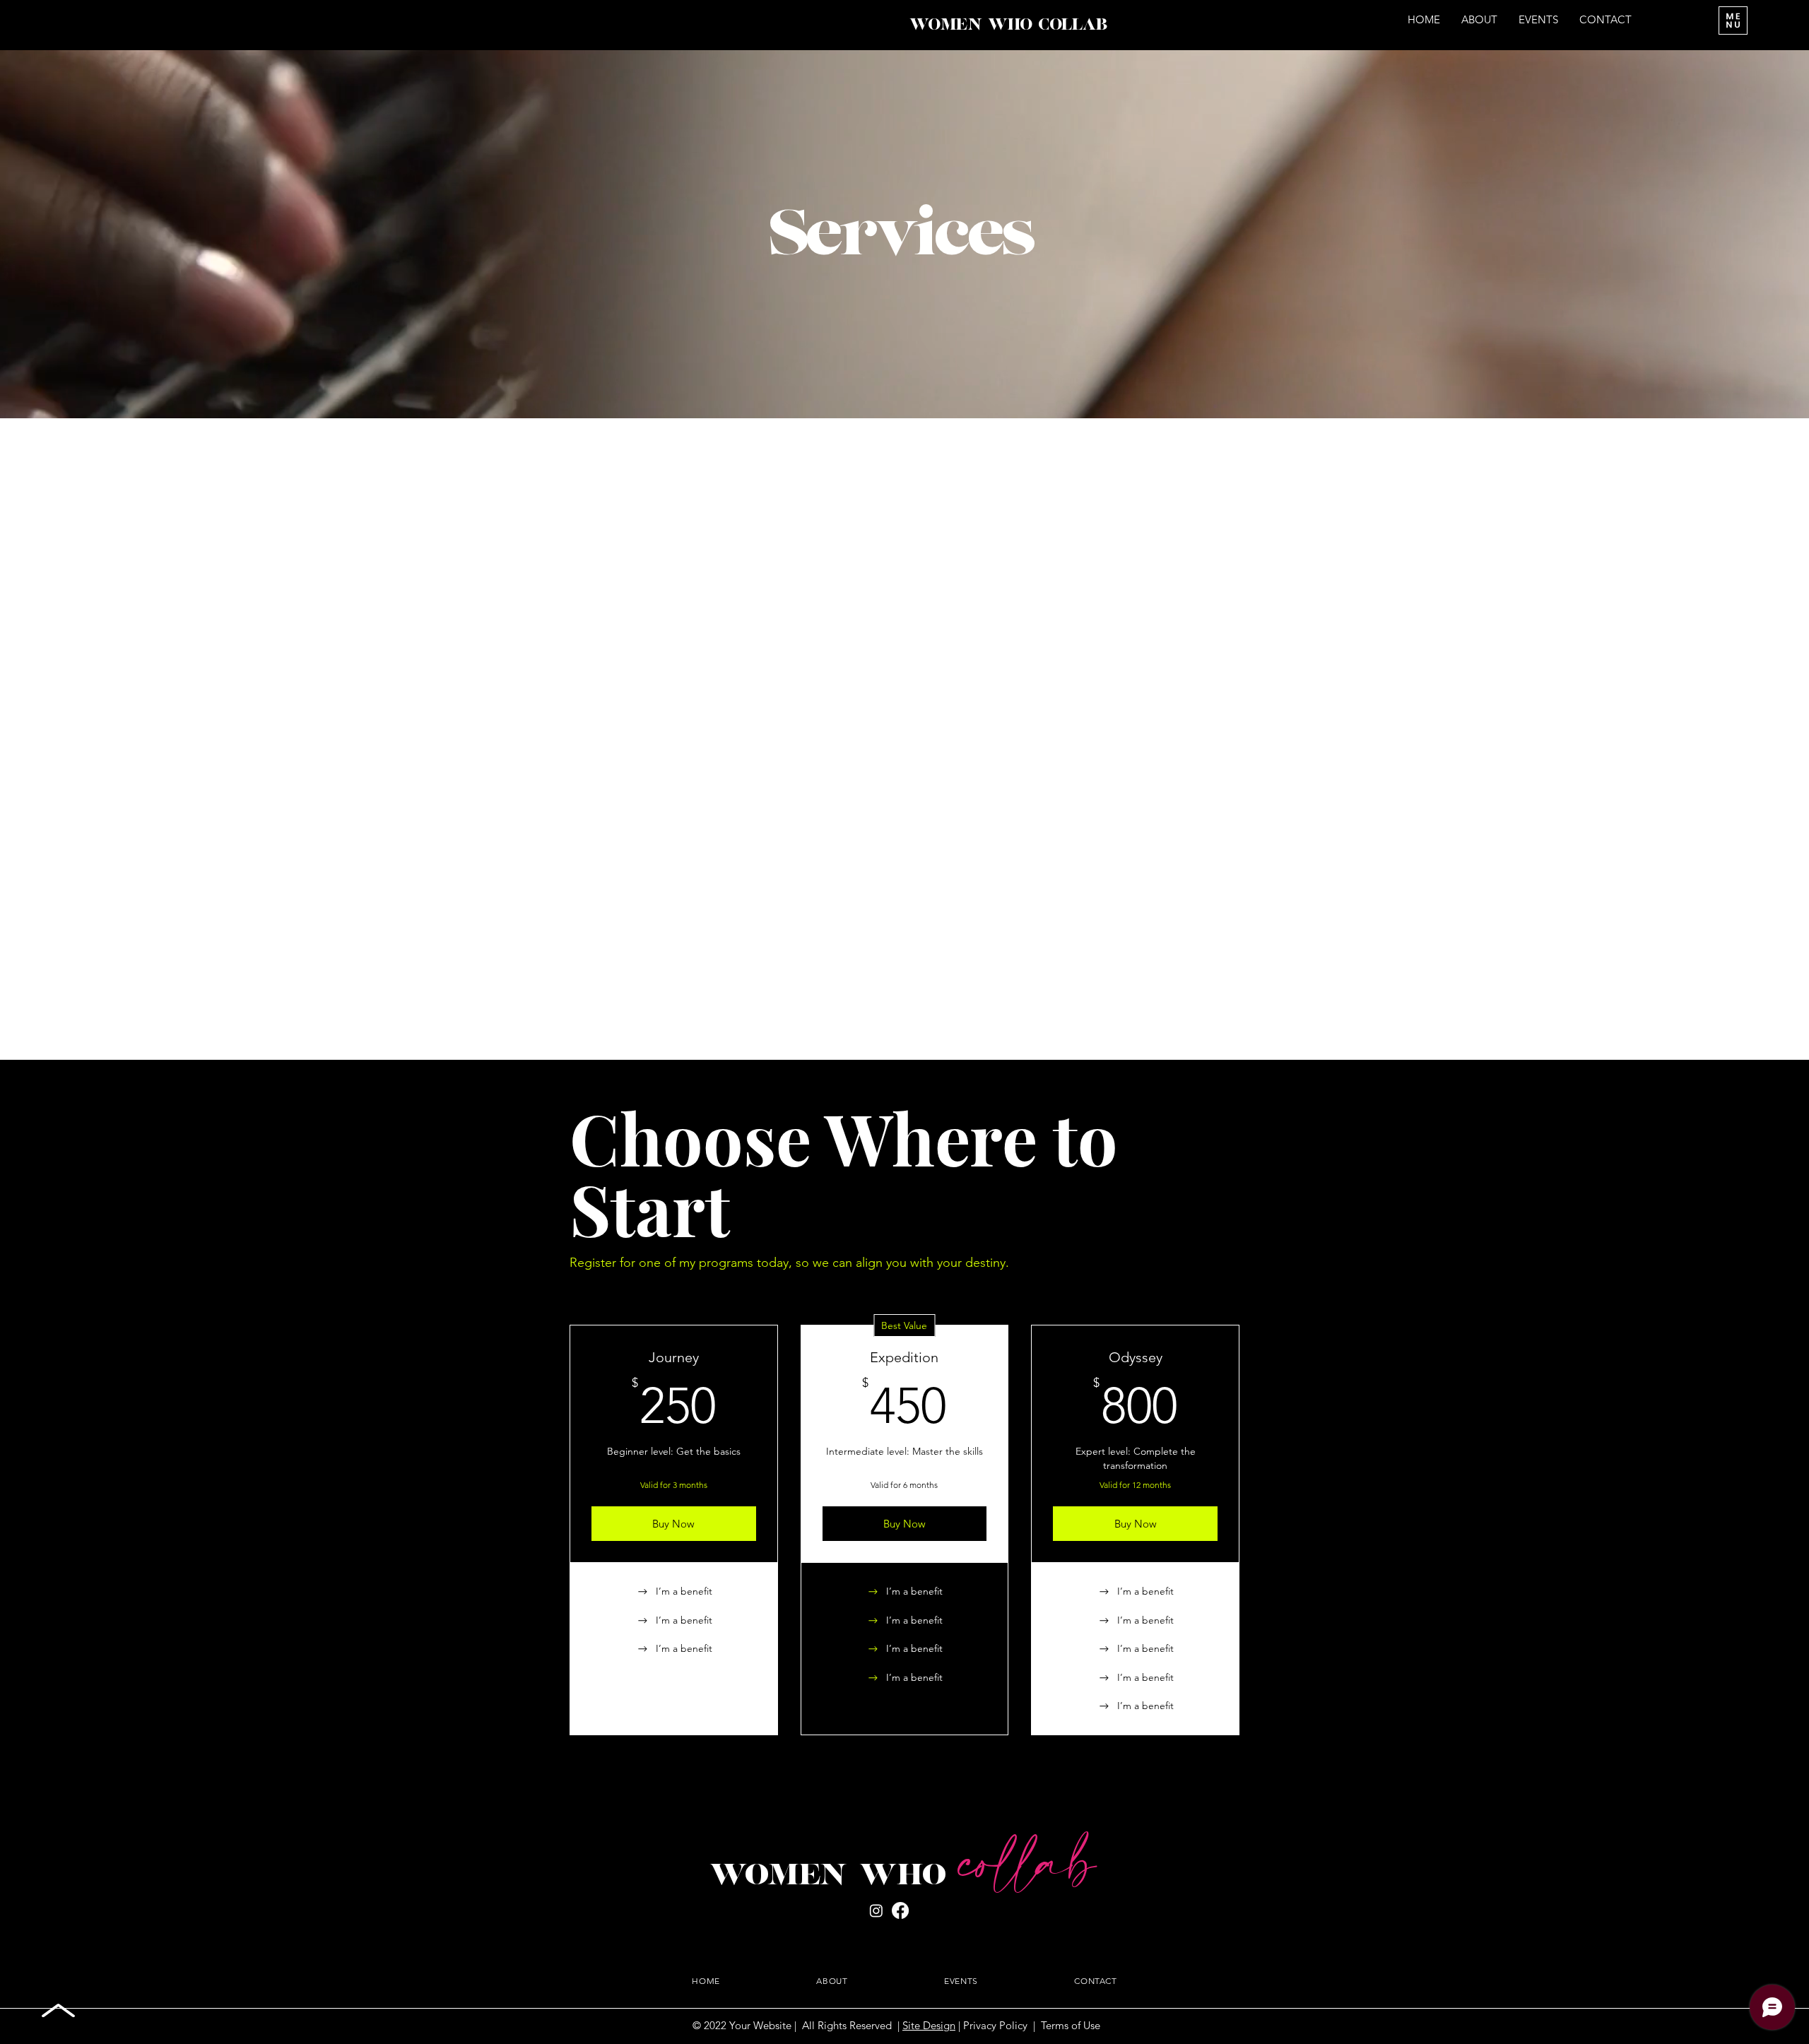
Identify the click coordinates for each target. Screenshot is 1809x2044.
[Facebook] (900, 1910)
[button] (1733, 20)
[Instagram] (876, 1910)
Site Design (929, 2025)
